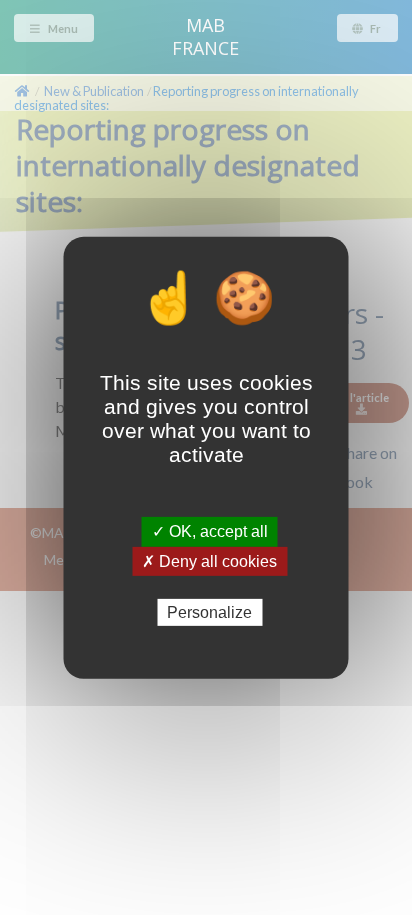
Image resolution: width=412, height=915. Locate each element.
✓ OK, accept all (210, 531)
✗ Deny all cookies (209, 560)
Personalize (209, 611)
